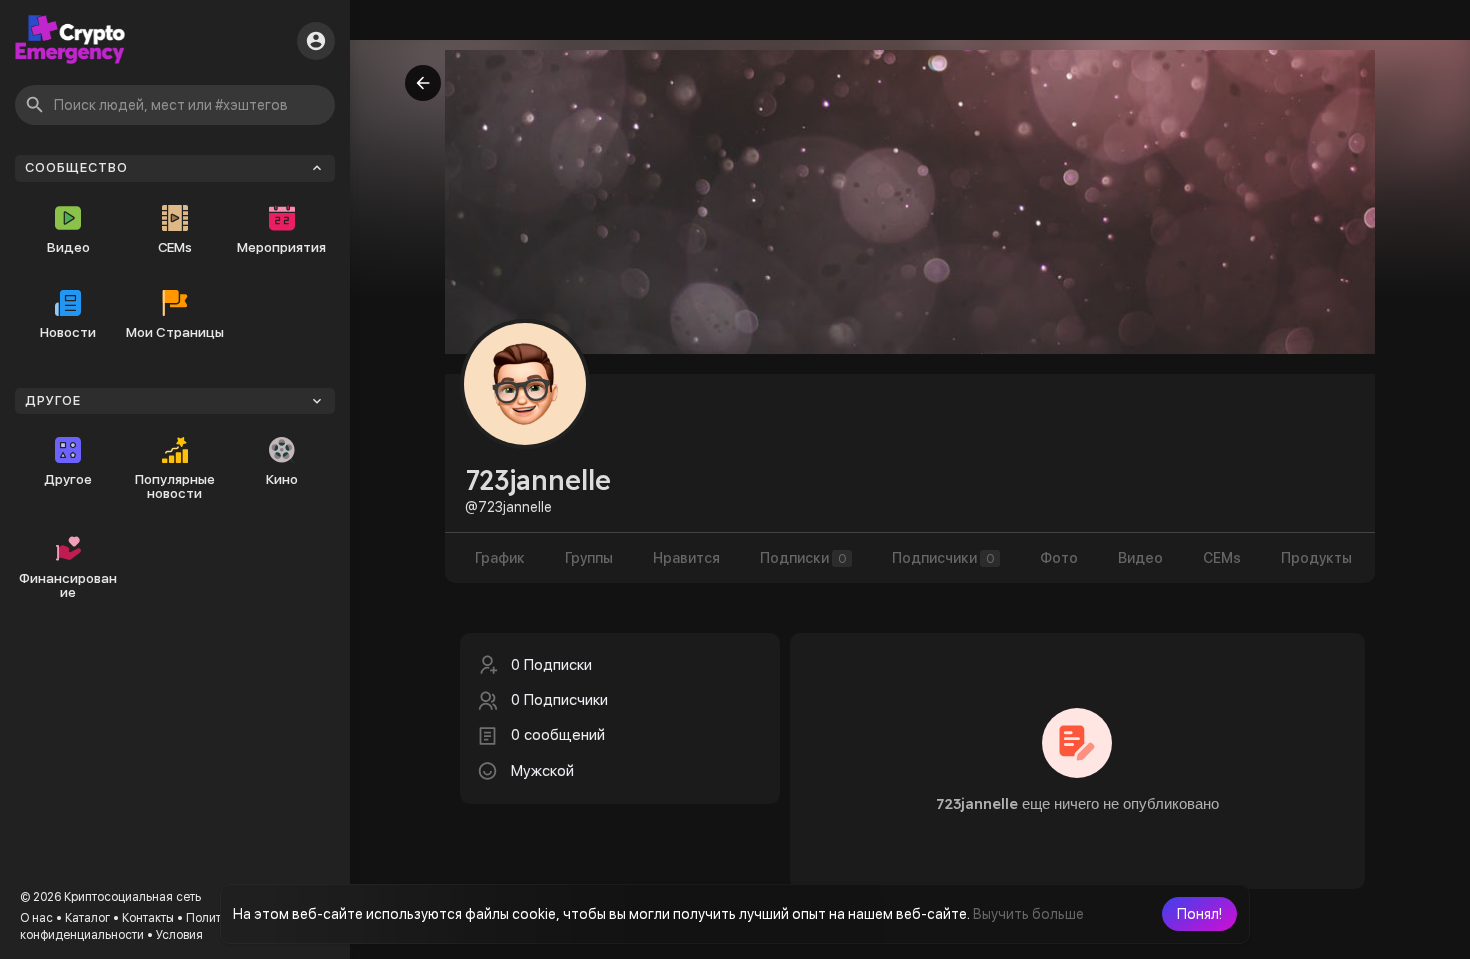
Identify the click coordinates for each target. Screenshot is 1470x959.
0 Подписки (551, 665)
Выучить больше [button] (1028, 914)
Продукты (1316, 558)
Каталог (87, 918)
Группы (589, 558)
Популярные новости (175, 486)
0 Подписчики (559, 700)
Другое (68, 479)
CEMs (175, 247)
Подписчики (943, 558)
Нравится (686, 558)
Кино (282, 479)
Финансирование (68, 585)
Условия (179, 935)
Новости (68, 332)
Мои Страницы (175, 332)
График (500, 558)
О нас (36, 918)
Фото (1059, 558)
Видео (68, 247)
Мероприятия (281, 247)
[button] (1199, 914)
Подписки (803, 558)
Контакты (148, 918)
